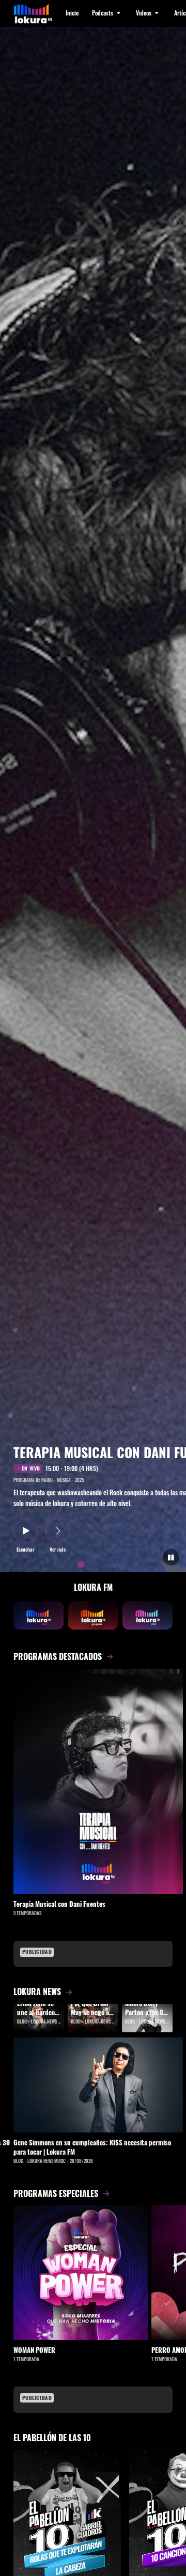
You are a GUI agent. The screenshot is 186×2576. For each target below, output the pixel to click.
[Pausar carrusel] (171, 1558)
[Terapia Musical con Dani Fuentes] (98, 1782)
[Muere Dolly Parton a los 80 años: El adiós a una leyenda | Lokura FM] (147, 2018)
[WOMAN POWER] (81, 2273)
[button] (107, 13)
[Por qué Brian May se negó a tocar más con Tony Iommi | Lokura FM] (93, 2018)
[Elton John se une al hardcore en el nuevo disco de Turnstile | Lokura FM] (39, 2018)
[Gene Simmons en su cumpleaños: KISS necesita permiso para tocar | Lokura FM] (98, 2085)
